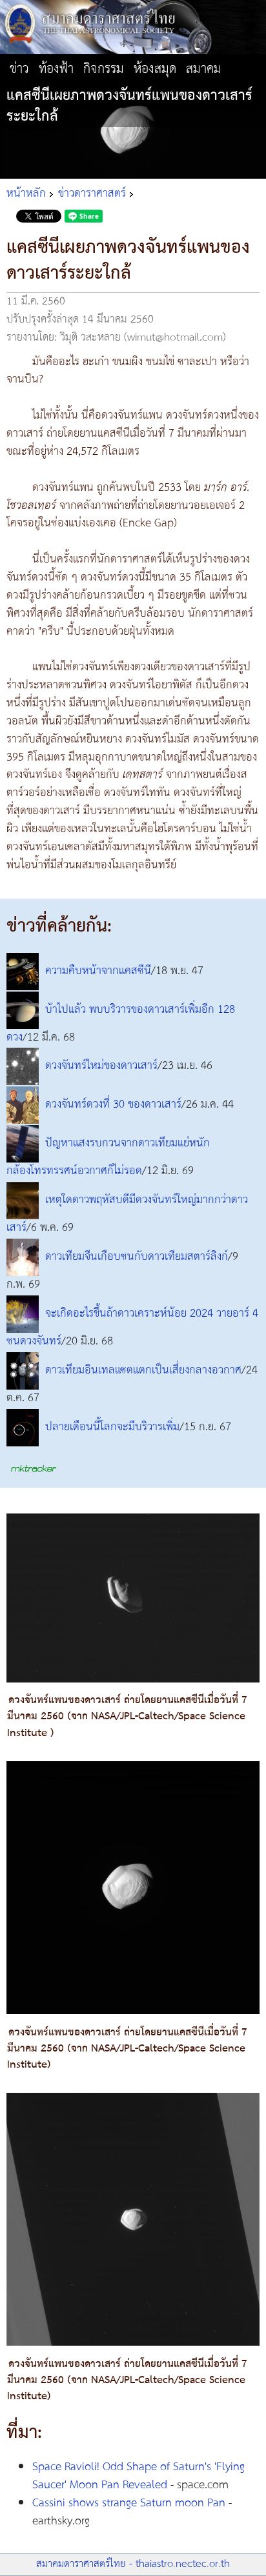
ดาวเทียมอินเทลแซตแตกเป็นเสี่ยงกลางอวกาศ (143, 1370)
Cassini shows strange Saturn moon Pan (129, 2503)
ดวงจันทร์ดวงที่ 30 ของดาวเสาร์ (113, 1105)
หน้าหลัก (26, 194)
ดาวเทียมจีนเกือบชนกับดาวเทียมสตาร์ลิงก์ (137, 1257)
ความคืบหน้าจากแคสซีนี (98, 971)
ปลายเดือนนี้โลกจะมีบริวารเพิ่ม (112, 1427)
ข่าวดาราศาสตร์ (92, 194)
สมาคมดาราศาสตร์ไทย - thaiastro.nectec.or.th (133, 2564)
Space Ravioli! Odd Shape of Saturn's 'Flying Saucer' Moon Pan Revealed (138, 2476)
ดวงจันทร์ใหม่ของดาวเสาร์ (101, 1066)
